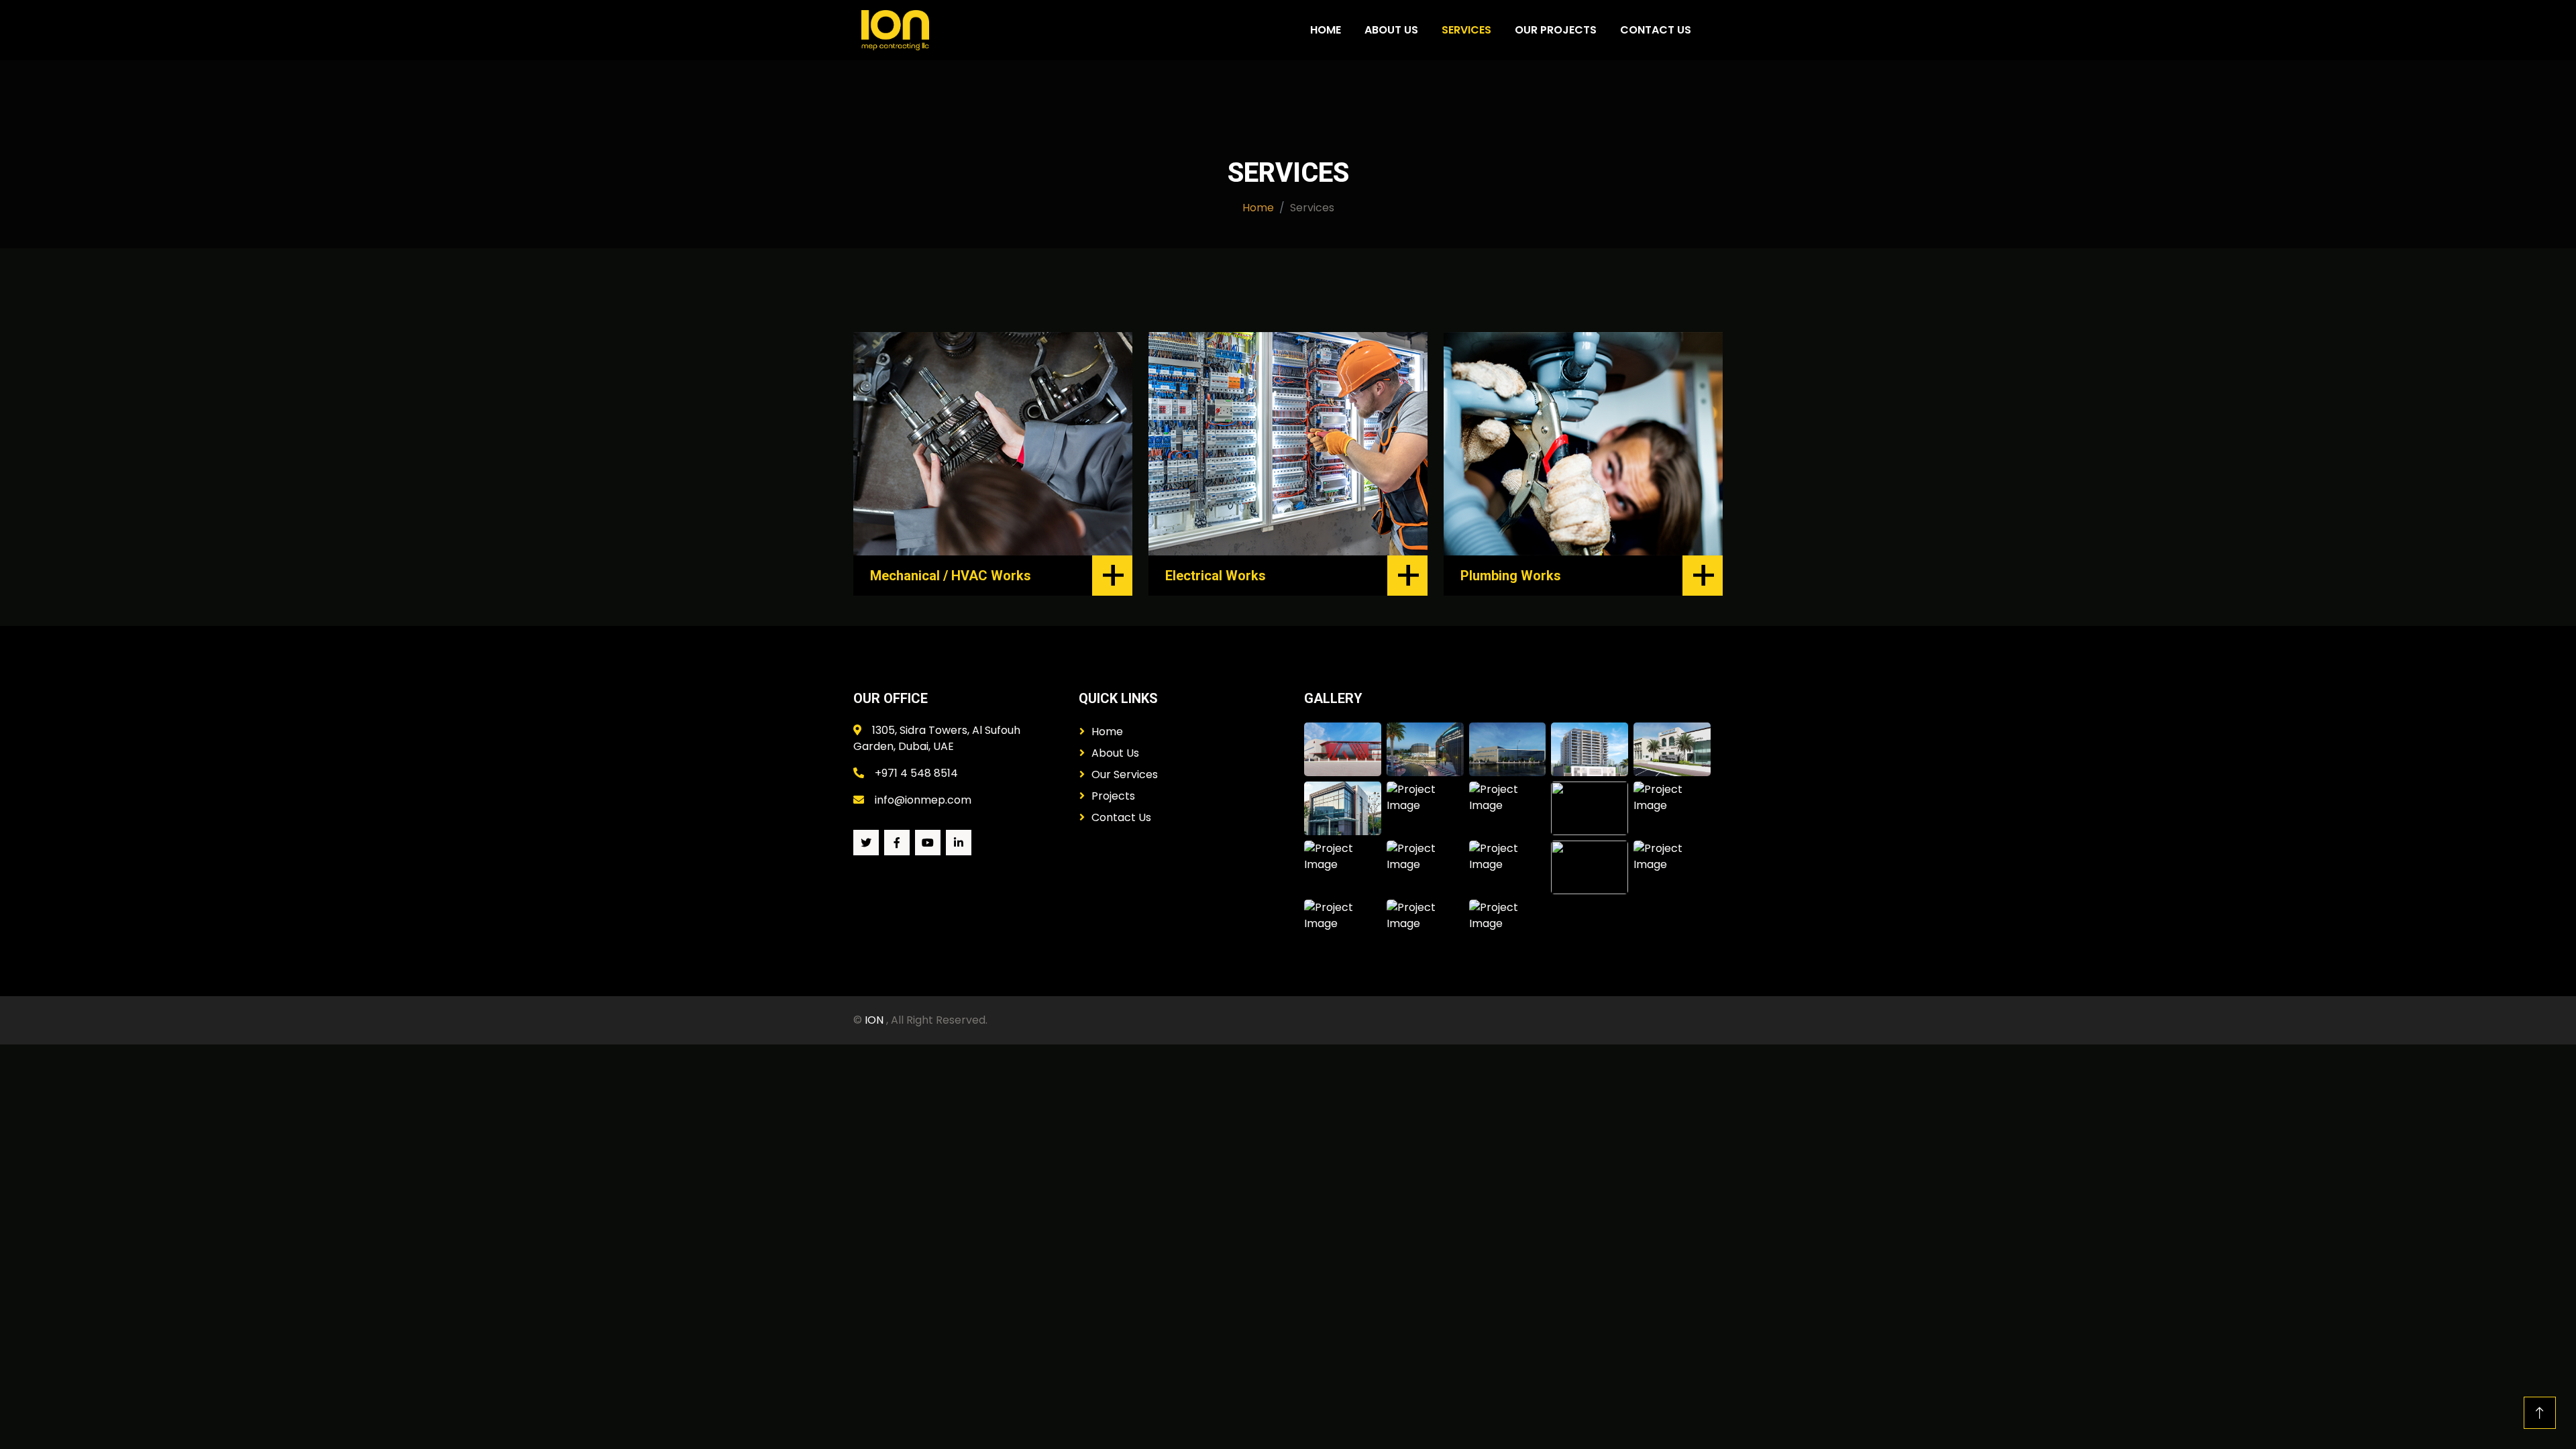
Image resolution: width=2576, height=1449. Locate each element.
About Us (1391, 30)
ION (875, 1020)
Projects (1113, 796)
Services (1466, 30)
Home (1326, 30)
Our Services (1125, 774)
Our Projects (1556, 30)
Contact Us (1656, 30)
